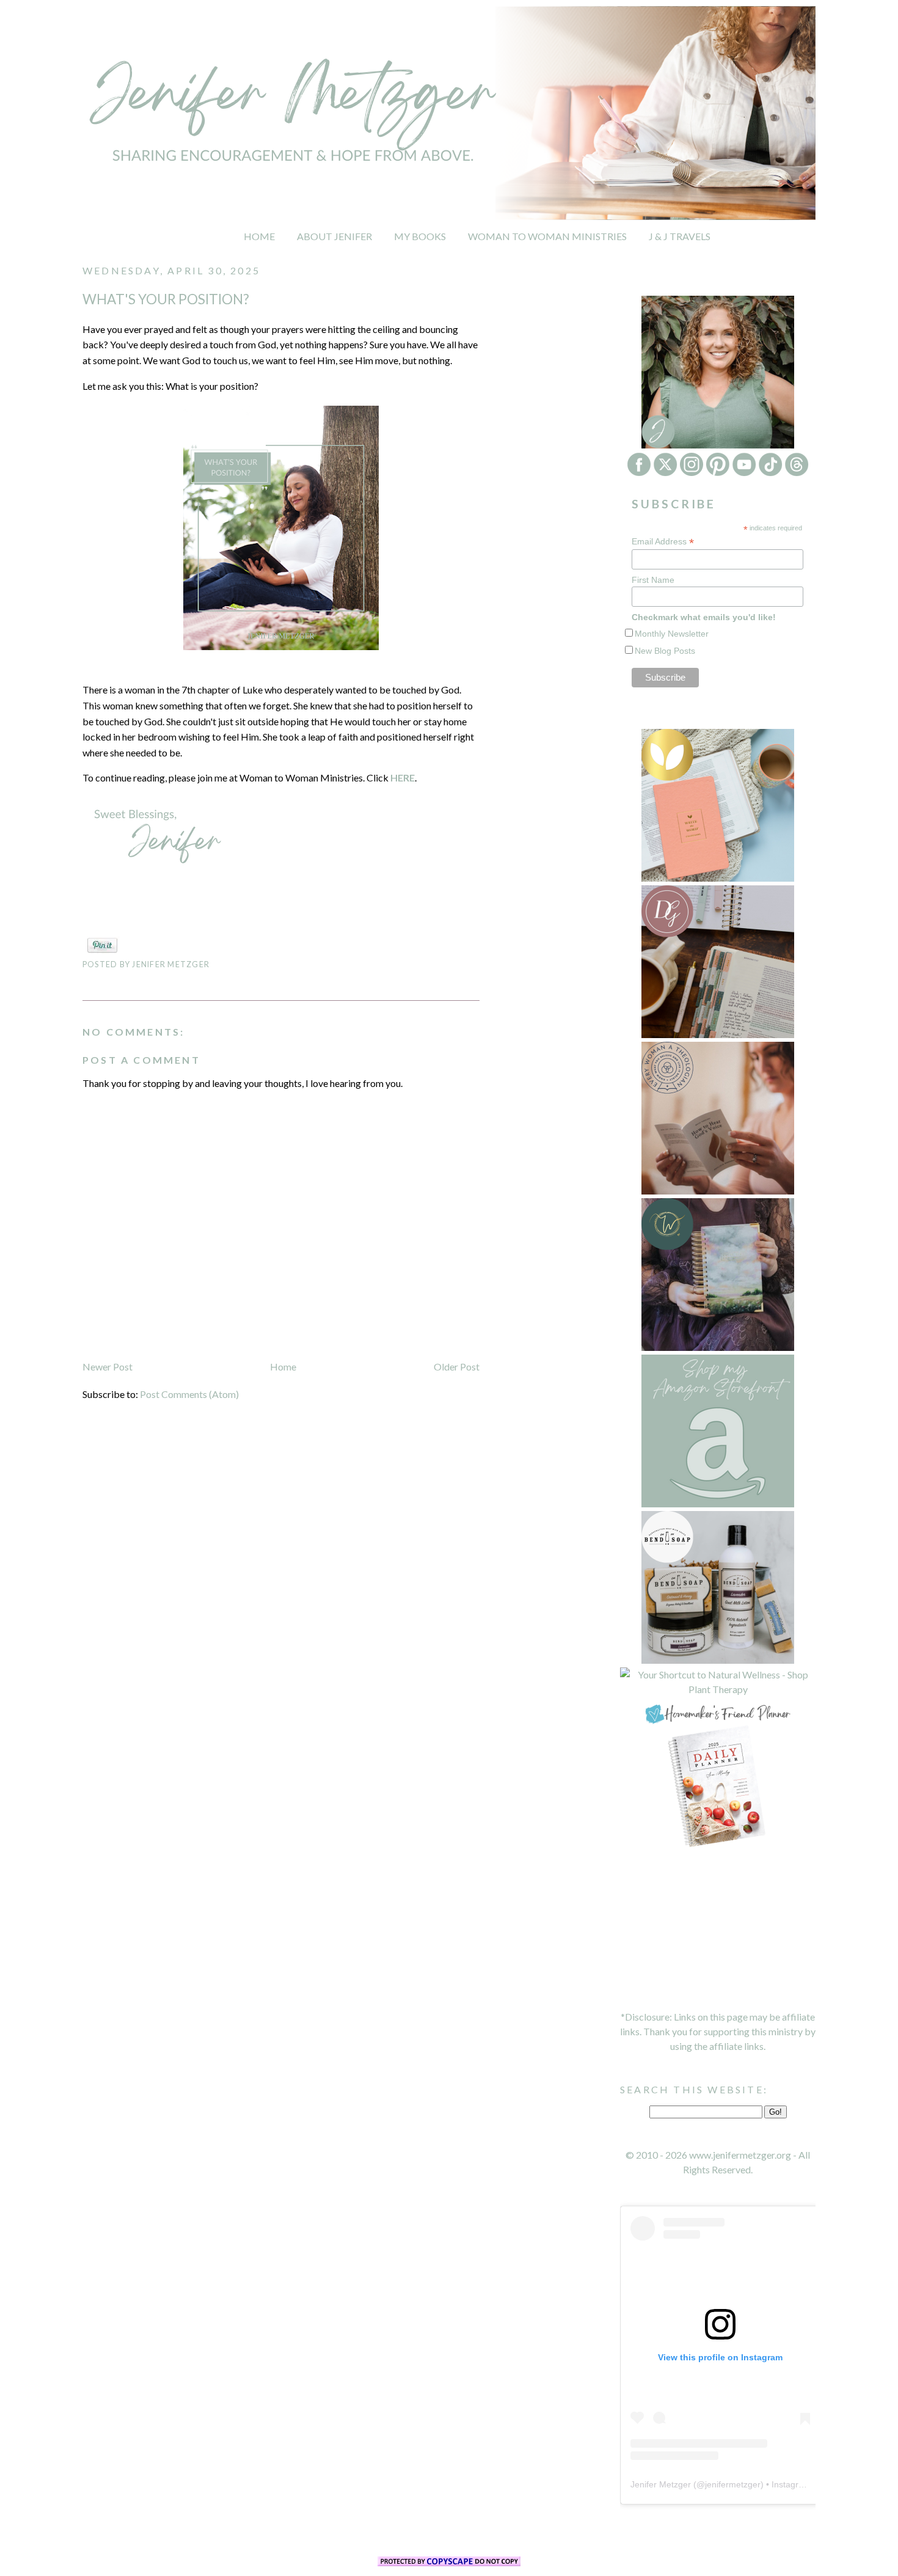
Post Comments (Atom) (189, 1394)
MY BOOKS (420, 236)
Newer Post (108, 1367)
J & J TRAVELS (680, 236)
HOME (259, 236)
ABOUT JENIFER (334, 236)
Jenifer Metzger (661, 2484)
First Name (653, 580)
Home (283, 1367)
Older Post (457, 1367)
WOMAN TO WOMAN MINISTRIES (547, 236)
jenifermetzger (733, 2484)
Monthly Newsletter (672, 634)
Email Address (663, 542)
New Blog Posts (665, 651)
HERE (403, 778)
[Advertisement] (718, 1930)
